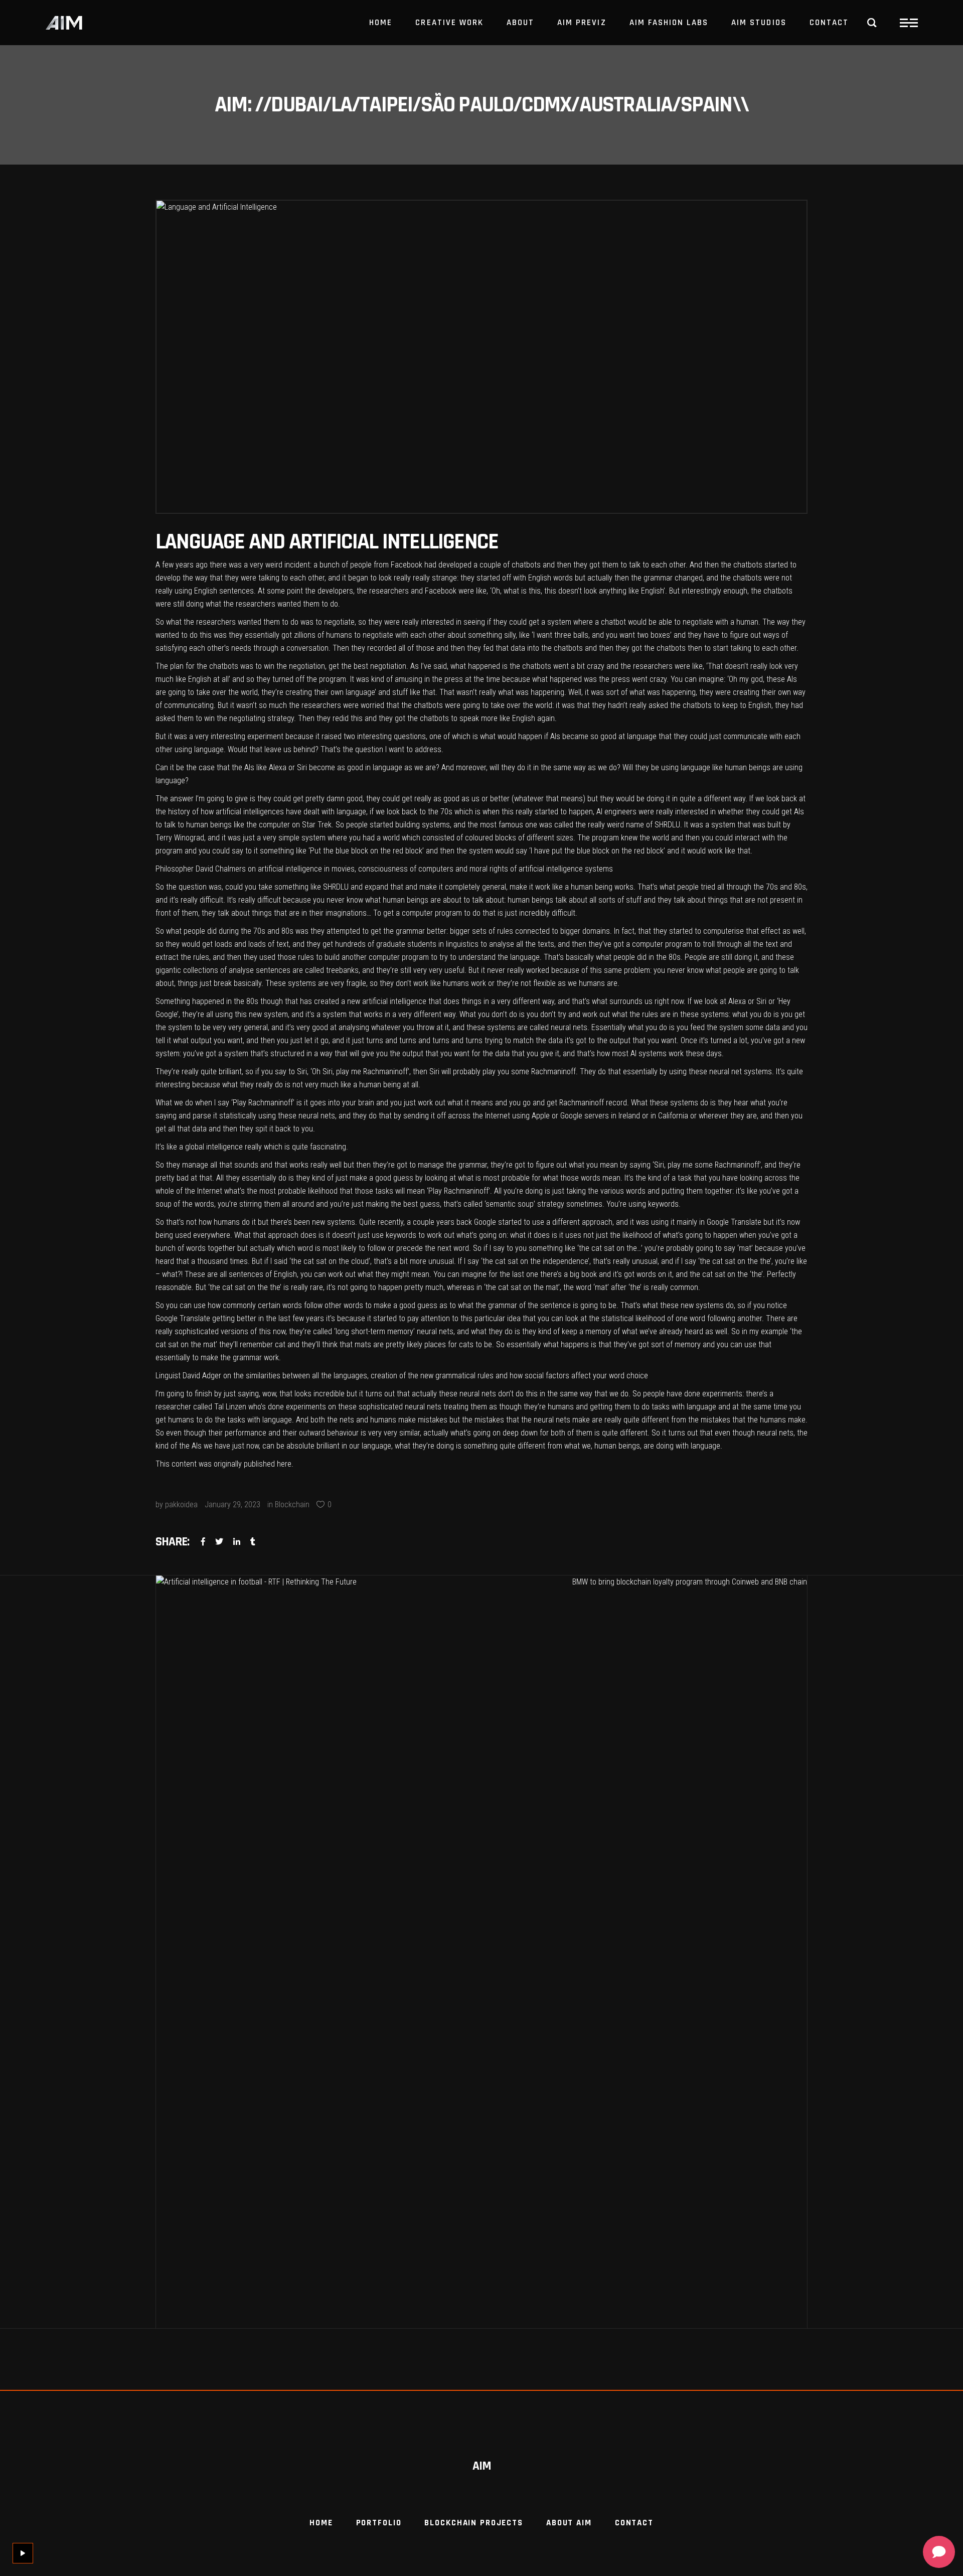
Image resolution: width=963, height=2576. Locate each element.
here (284, 1464)
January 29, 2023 (232, 1505)
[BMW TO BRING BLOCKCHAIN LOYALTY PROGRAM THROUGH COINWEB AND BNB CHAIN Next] (645, 1952)
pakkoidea (181, 1505)
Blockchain (292, 1505)
